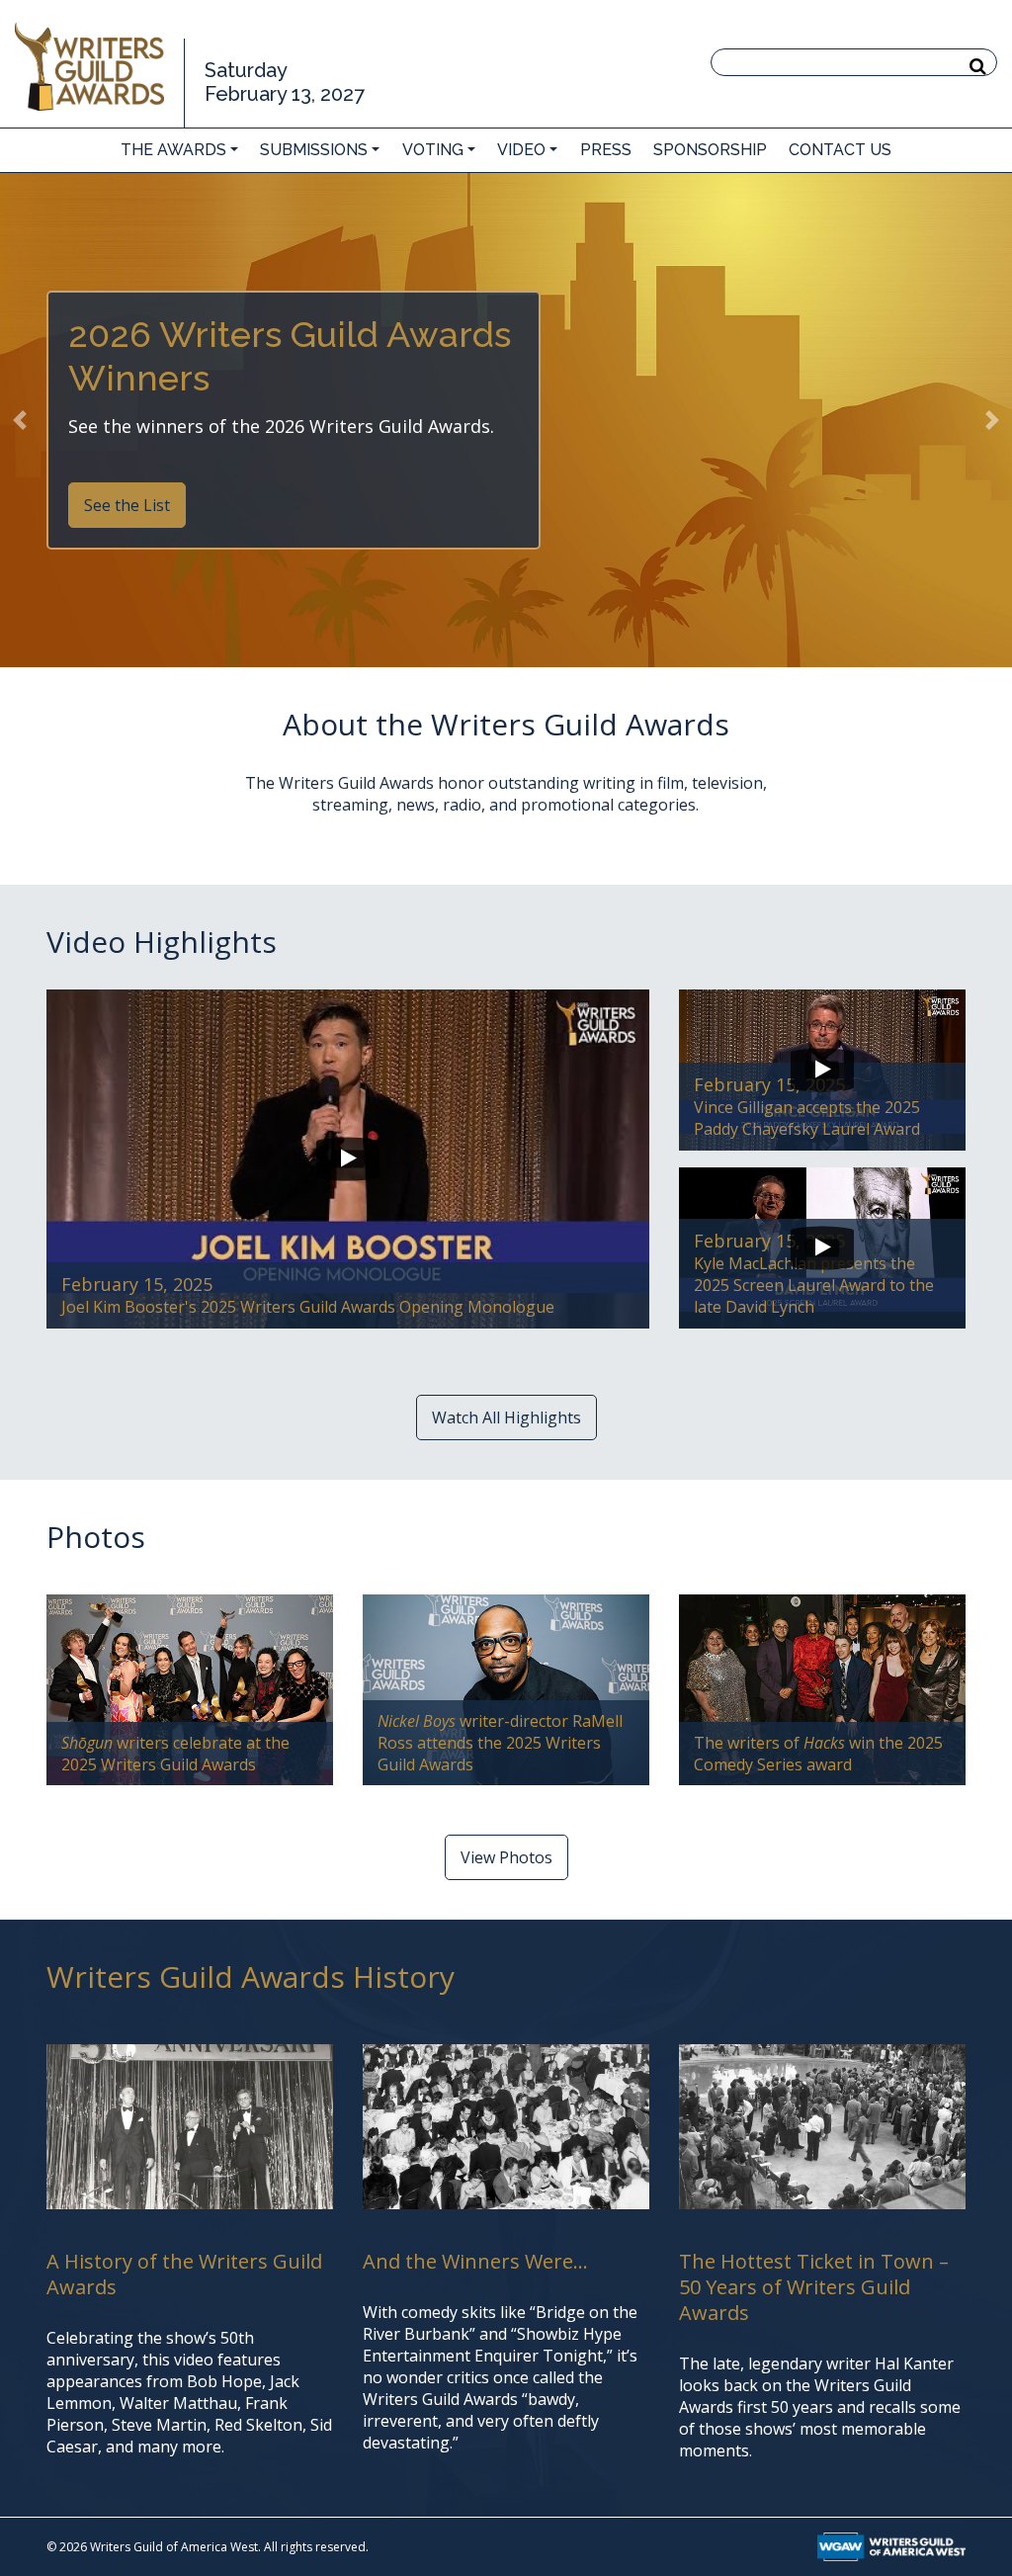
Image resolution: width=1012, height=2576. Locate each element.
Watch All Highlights (506, 1417)
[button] (20, 420)
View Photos (506, 1857)
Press (606, 150)
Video (521, 150)
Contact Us (840, 150)
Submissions (314, 150)
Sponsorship (710, 150)
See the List (127, 505)
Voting (433, 150)
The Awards (173, 150)
